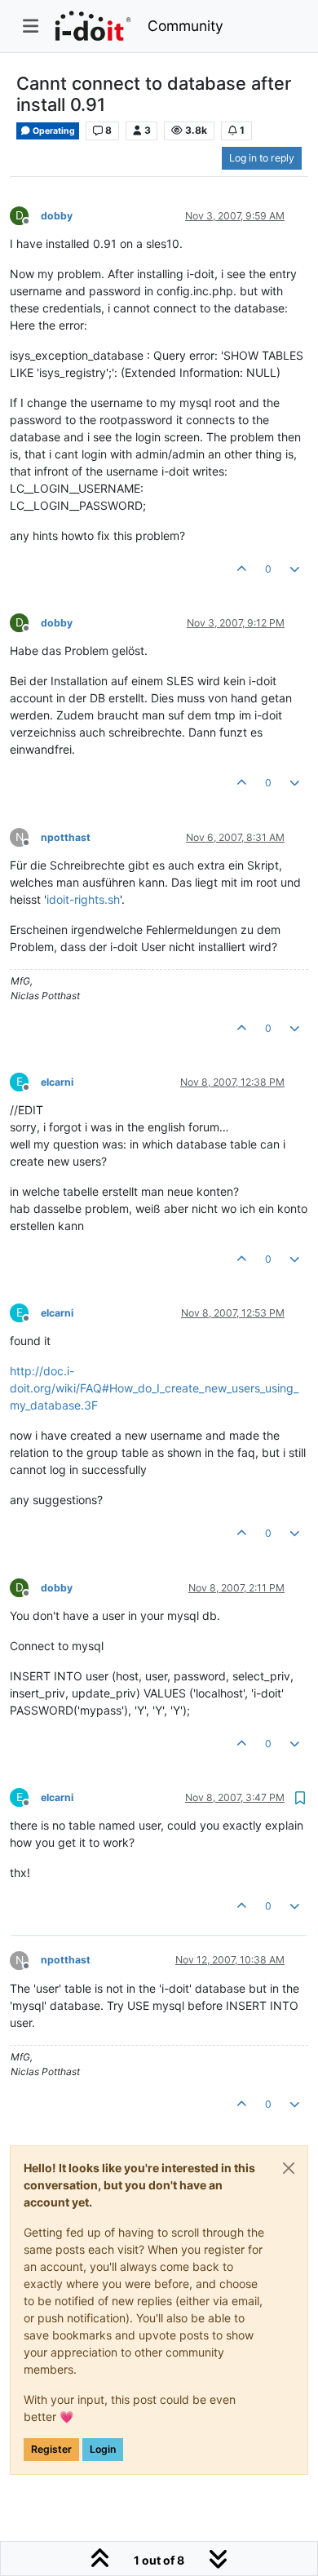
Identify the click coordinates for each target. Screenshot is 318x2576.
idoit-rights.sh (83, 899)
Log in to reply (262, 158)
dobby (57, 216)
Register (51, 2449)
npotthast (66, 837)
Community (185, 26)
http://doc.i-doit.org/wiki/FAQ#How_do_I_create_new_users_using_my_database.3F (154, 1388)
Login (103, 2449)
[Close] (289, 2168)
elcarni (57, 1082)
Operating (53, 131)
